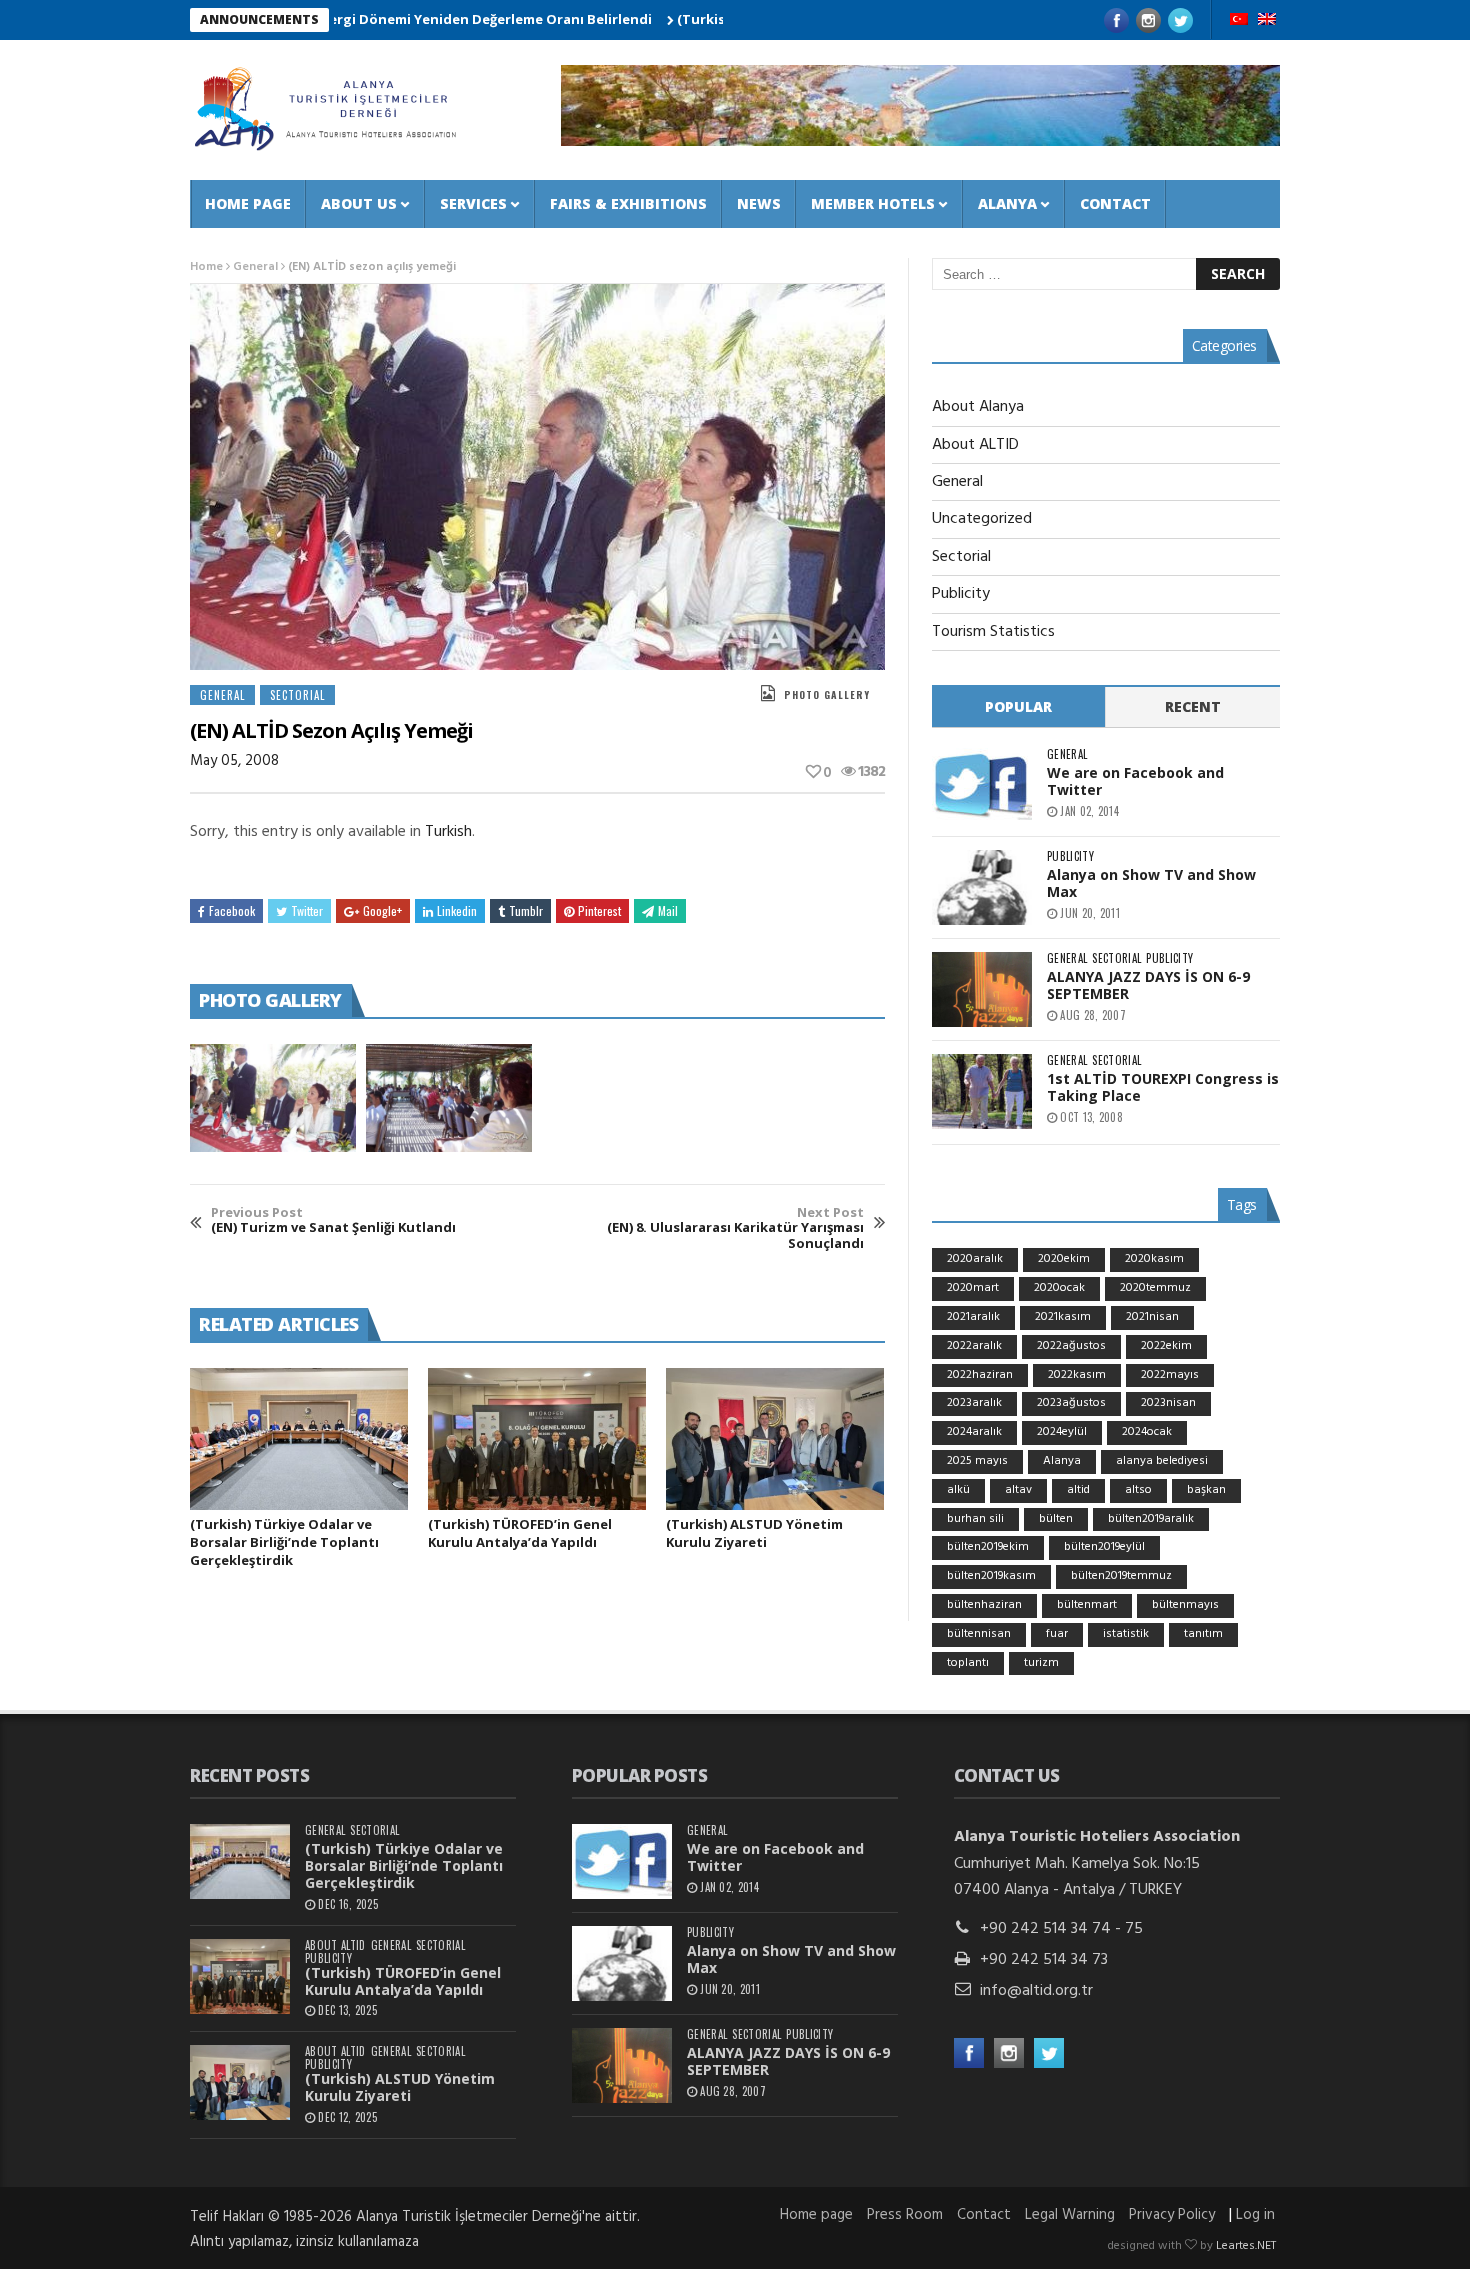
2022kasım (1077, 1375)
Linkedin (457, 910)
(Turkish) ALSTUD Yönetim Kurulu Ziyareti (754, 1533)
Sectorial (297, 695)
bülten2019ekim (988, 1547)
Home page (248, 203)
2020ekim (1064, 1259)
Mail (668, 910)
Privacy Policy (1172, 2215)
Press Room (905, 2215)
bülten (1056, 1519)
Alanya (1007, 203)
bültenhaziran (984, 1605)
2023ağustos (1071, 1403)
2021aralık (973, 1317)
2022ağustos (1071, 1346)
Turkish (448, 832)
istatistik (1126, 1634)
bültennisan (979, 1634)
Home (206, 267)
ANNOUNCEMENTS (259, 19)
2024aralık (974, 1432)
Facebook (232, 910)
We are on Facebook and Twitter (1135, 781)
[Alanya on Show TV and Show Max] (982, 887)
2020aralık (975, 1259)
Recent (1193, 706)
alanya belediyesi (1162, 1461)
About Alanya (978, 407)
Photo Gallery (827, 694)
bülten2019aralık (1151, 1519)
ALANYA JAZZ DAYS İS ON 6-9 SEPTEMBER (1148, 985)
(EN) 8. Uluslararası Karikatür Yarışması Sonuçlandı (735, 1228)
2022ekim (1166, 1346)
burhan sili (975, 1519)
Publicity (961, 594)
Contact (1115, 203)
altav (1018, 1490)
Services (473, 203)
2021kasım (1063, 1317)
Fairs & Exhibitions (628, 203)
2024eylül (1062, 1432)
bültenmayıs (1185, 1605)
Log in (1255, 2215)
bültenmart (1087, 1605)
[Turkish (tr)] (1239, 21)
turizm (1041, 1663)
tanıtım (1203, 1634)
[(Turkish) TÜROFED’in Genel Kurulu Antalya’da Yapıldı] (537, 1439)
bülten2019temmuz (1121, 1576)
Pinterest (599, 910)
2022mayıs (1170, 1375)
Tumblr (526, 910)
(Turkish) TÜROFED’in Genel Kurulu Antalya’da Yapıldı (520, 1533)
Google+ (382, 910)
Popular (1018, 706)
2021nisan (1152, 1317)
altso (1138, 1490)
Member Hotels (873, 203)
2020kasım (1154, 1259)
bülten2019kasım (991, 1576)
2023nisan (1168, 1403)
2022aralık (974, 1346)
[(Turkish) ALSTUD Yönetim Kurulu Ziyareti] (775, 1439)
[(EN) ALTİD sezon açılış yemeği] (273, 1098)
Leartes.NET (1246, 2246)
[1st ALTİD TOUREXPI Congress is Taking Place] (982, 1091)
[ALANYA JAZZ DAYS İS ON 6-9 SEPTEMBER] (982, 989)
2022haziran (980, 1375)
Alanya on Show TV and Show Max (1151, 883)
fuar (1057, 1634)
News (759, 203)
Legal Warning (1070, 2215)
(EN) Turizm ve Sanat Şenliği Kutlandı (333, 1220)
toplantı (968, 1663)
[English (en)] (1267, 21)
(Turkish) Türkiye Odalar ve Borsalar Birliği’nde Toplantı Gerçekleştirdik (284, 1542)
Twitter (307, 910)
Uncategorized (982, 519)
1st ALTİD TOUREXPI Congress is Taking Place (1163, 1087)
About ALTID (975, 445)
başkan (1206, 1490)
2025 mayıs (977, 1461)
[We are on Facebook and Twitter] (982, 785)
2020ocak (1059, 1288)
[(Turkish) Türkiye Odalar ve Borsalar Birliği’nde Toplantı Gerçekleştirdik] (299, 1439)
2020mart (973, 1288)
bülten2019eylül (1104, 1547)
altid (1078, 1490)
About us (359, 203)
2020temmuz (1155, 1288)
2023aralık (974, 1403)
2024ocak (1147, 1432)
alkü (958, 1490)
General (255, 267)
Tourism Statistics (993, 632)
